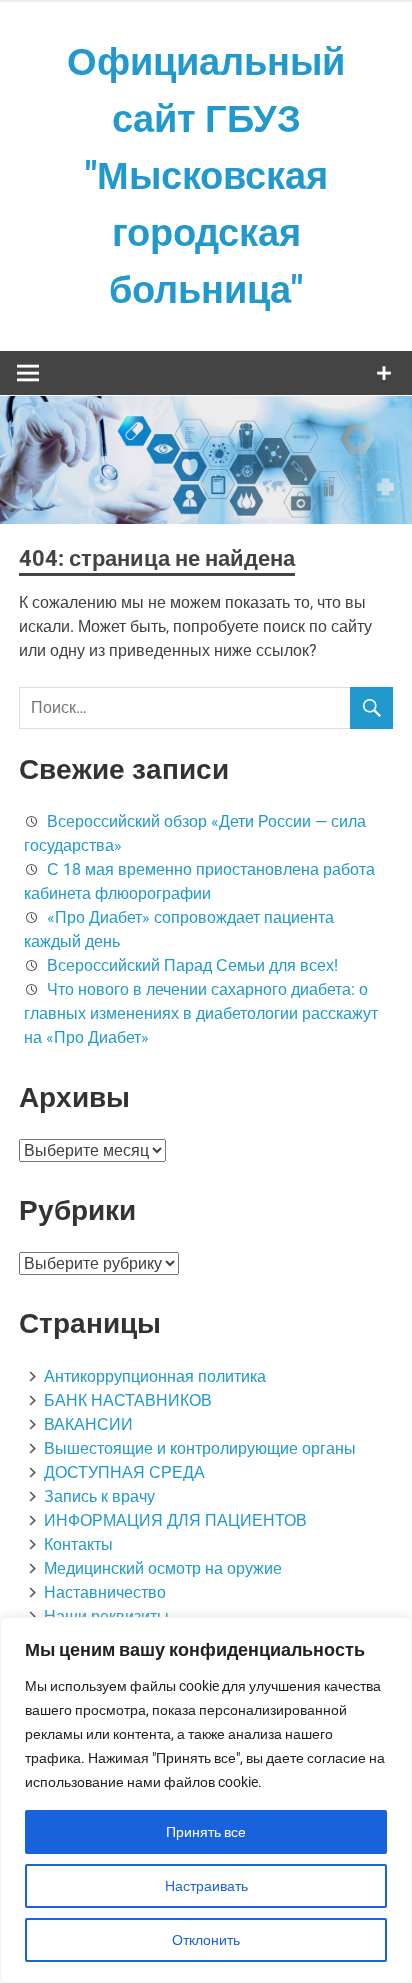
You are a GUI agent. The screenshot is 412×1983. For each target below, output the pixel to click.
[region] (206, 1800)
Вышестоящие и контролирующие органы (200, 1448)
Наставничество (105, 1592)
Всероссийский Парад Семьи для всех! (192, 965)
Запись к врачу (99, 1496)
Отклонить (206, 1940)
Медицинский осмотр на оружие (163, 1568)
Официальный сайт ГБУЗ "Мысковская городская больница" (206, 176)
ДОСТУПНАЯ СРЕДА (124, 1472)
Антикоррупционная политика (155, 1376)
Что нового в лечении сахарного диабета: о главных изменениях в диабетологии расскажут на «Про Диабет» (201, 1013)
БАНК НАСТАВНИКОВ (128, 1400)
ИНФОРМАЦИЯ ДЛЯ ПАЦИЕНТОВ (175, 1520)
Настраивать (206, 1886)
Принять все (206, 1832)
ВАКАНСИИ (88, 1424)
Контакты (78, 1544)
